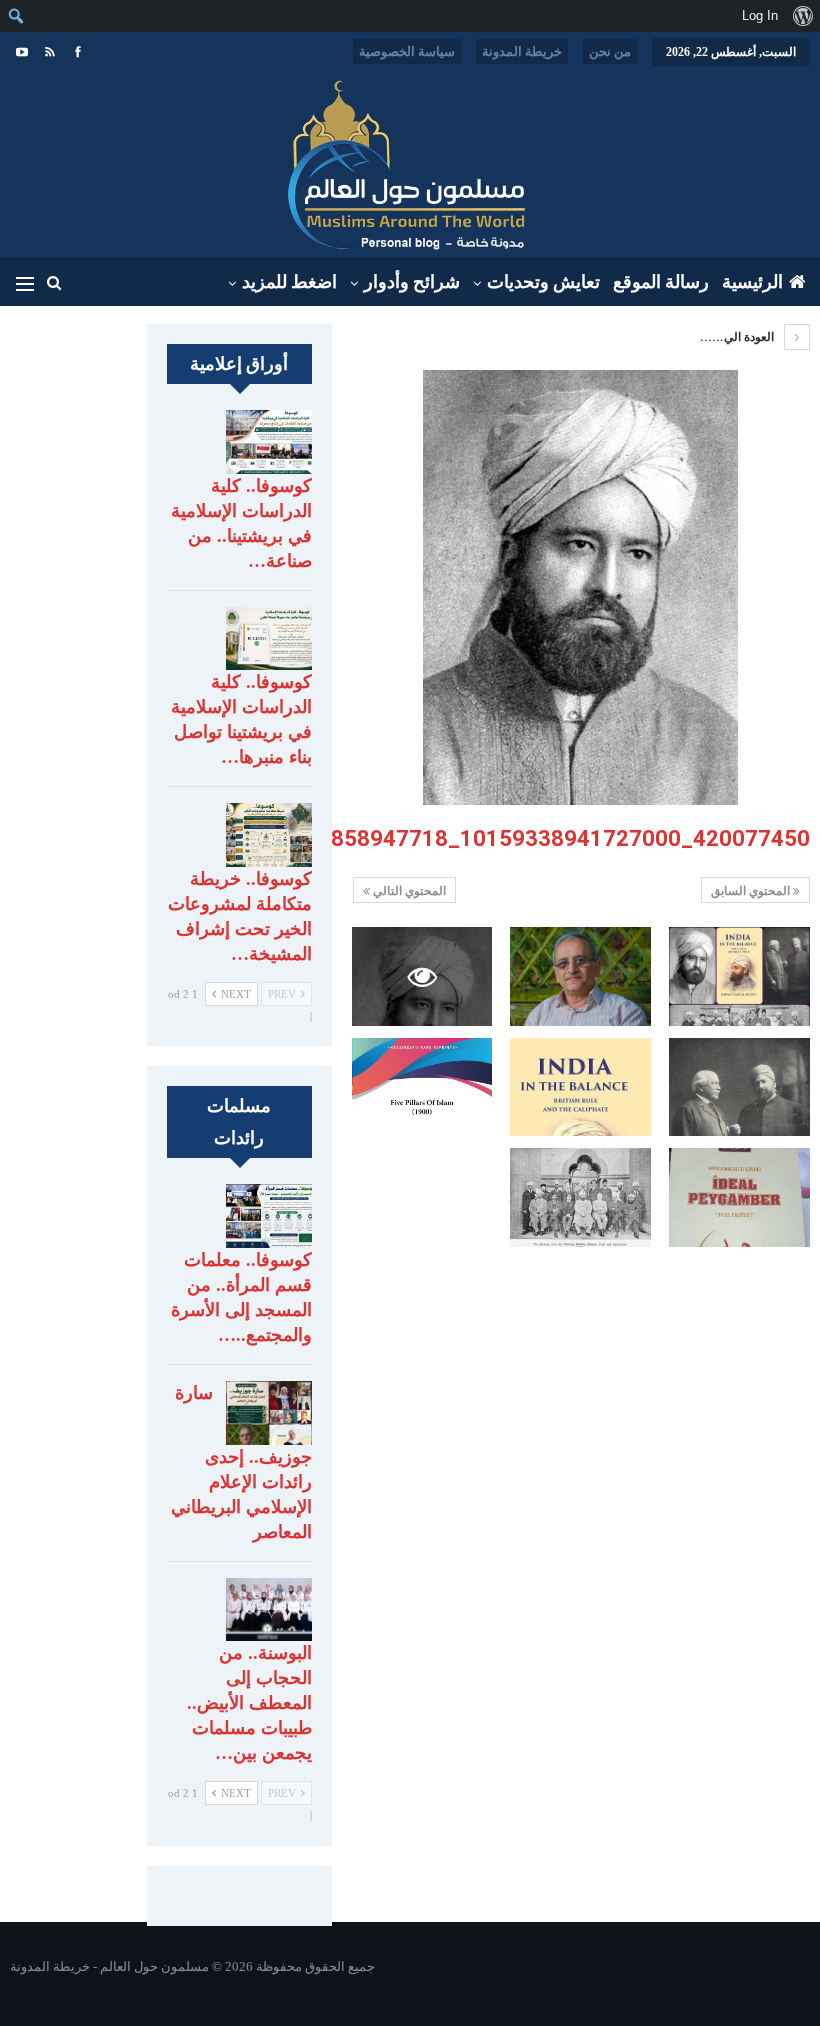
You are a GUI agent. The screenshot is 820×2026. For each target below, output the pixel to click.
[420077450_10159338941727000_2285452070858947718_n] (739, 976)
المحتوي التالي (408, 891)
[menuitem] (802, 16)
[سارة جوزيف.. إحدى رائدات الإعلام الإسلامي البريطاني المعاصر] (269, 1413)
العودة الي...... (738, 337)
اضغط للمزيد (289, 282)
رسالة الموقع (661, 282)
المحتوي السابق (752, 891)
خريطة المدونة (522, 51)
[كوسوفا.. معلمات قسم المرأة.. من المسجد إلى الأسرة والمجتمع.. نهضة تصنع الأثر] (269, 1216)
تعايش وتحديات (543, 282)
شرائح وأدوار (412, 282)
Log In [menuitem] (760, 15)
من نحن (610, 51)
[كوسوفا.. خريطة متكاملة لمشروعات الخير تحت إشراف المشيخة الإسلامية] (269, 835)
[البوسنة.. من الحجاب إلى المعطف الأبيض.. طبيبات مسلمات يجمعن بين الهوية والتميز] (269, 1610)
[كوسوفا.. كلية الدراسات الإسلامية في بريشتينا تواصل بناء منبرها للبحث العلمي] (269, 639)
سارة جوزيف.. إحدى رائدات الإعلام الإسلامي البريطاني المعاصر (241, 1462)
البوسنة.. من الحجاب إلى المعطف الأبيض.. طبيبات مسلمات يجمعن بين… (249, 1703)
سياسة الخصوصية (407, 51)
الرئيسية (752, 282)
